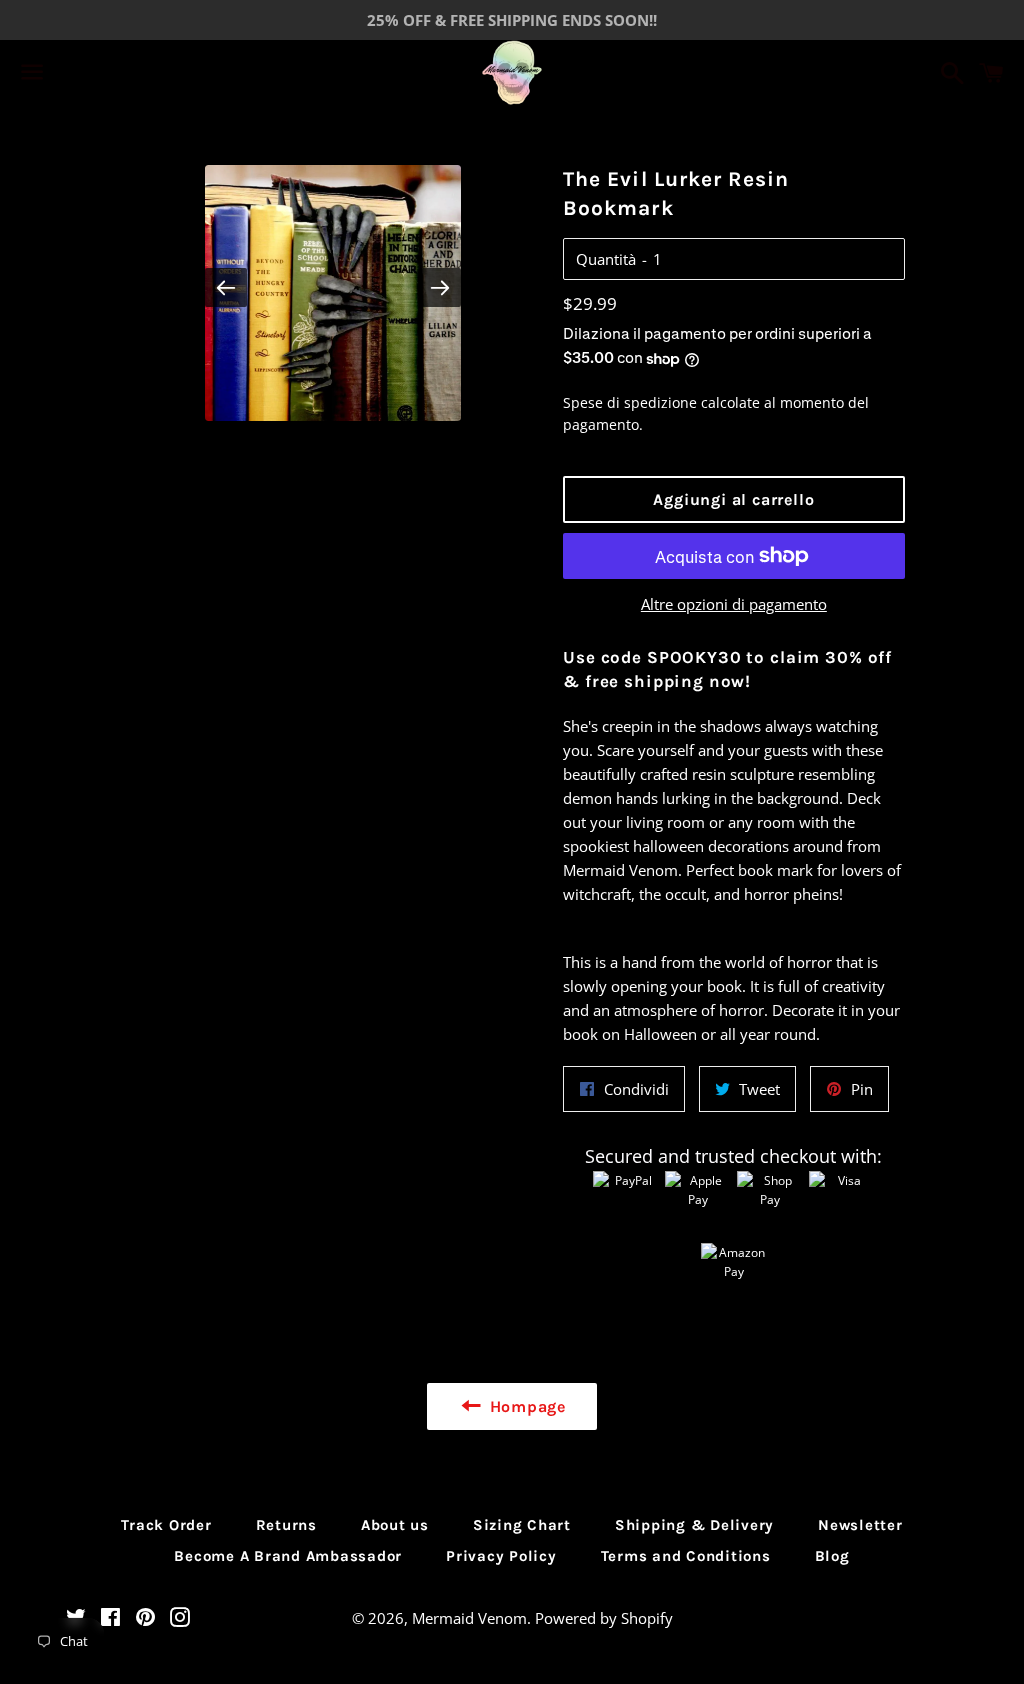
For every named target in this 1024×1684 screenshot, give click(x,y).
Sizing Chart (522, 1525)
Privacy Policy (501, 1556)
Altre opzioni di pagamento (734, 604)
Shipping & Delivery (694, 1525)
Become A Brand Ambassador (288, 1556)
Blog (832, 1556)
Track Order (166, 1525)
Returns (286, 1525)
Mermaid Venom (469, 1618)
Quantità (606, 259)
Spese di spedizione (630, 402)
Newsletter (860, 1525)
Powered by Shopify (604, 1618)
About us (395, 1525)
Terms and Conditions (686, 1556)
